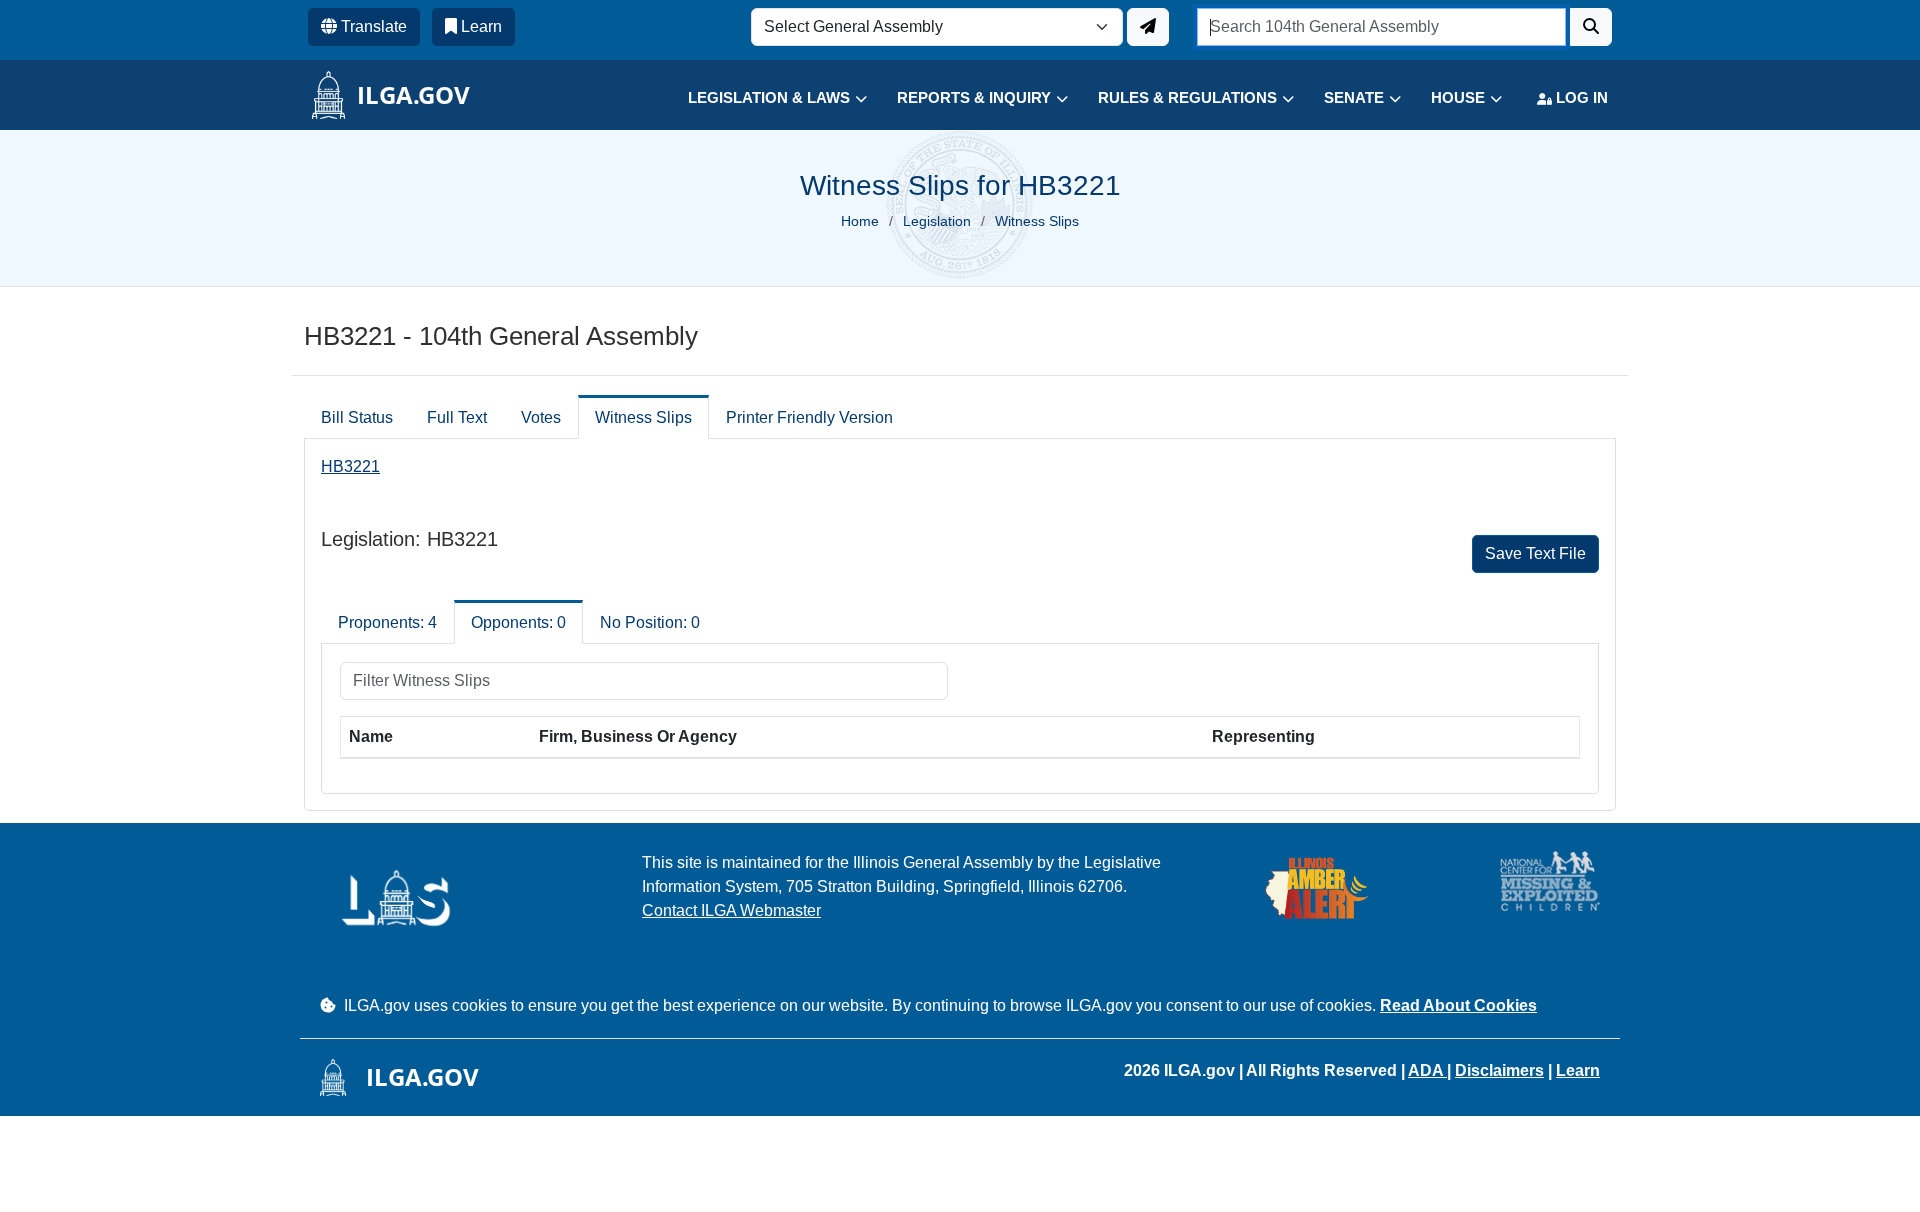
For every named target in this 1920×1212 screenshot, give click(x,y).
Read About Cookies (1458, 1005)
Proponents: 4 (387, 622)
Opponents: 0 (518, 622)
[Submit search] (1591, 27)
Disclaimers (1499, 1070)
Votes (541, 417)
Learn (1578, 1070)
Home (860, 221)
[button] (762, 98)
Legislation (937, 221)
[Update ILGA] (1148, 27)
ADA (1427, 1070)
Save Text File (1535, 553)
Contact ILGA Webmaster (731, 910)
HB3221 (350, 466)
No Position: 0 (650, 622)
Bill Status (357, 417)
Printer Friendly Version (809, 417)
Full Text (457, 417)
